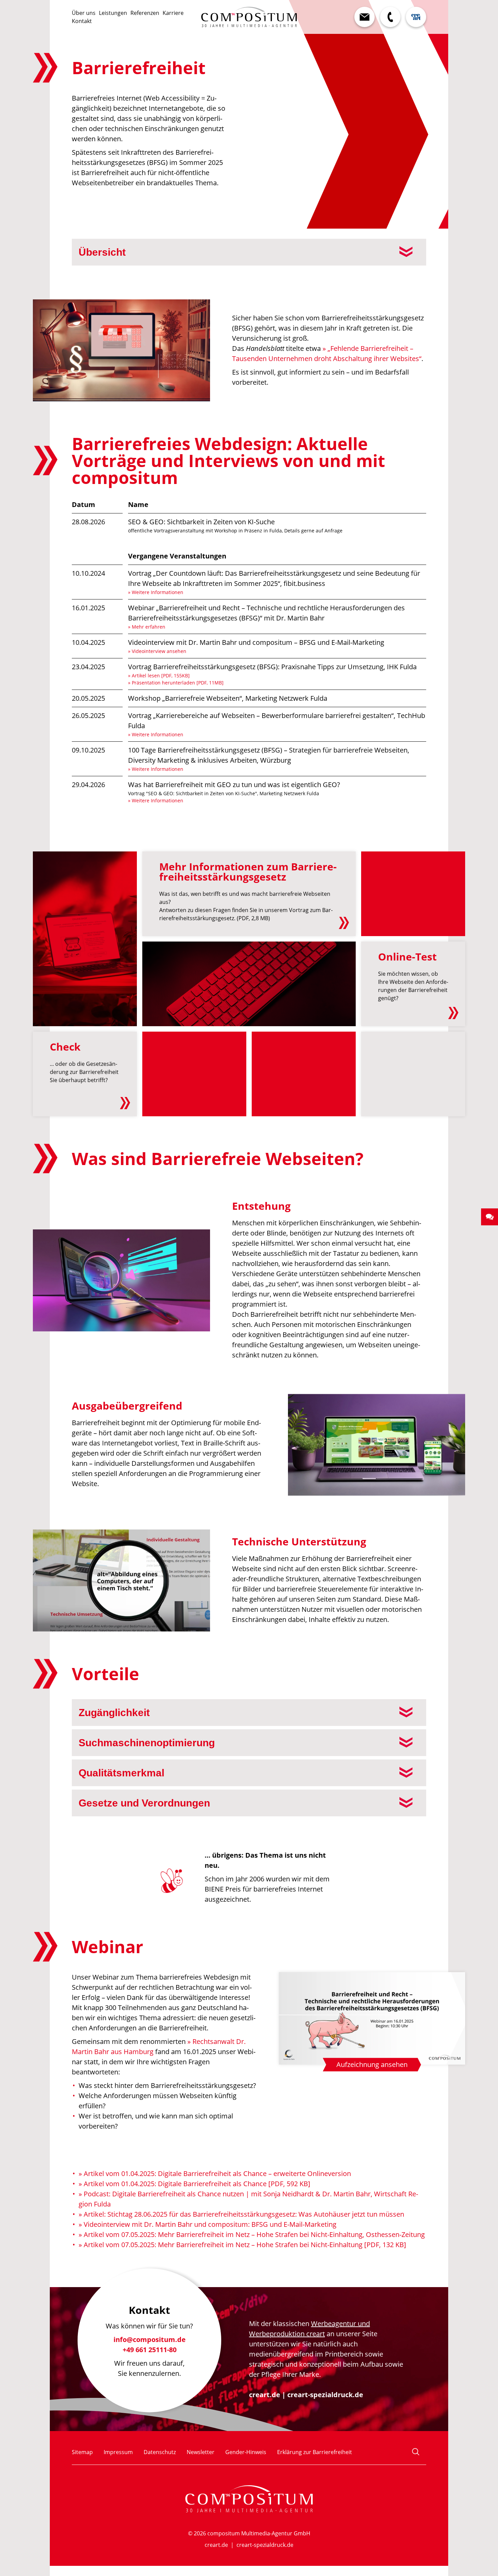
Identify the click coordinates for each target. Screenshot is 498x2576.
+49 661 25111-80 (150, 2347)
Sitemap (82, 2452)
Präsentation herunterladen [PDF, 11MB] (178, 683)
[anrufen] (390, 17)
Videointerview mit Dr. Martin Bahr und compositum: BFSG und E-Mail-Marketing (210, 2224)
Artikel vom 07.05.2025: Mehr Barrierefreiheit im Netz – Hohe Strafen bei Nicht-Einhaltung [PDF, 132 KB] (245, 2245)
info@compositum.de (150, 2337)
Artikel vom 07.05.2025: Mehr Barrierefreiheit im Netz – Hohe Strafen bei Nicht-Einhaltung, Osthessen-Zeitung (254, 2234)
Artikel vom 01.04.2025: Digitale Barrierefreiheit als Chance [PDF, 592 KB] (197, 2184)
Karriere (173, 13)
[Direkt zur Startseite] (249, 17)
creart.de (265, 2395)
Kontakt (82, 21)
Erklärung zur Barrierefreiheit (315, 2452)
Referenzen (145, 13)
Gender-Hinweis (246, 2452)
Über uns (84, 13)
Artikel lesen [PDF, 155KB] (161, 675)
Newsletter (201, 2452)
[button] (490, 1217)
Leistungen (113, 13)
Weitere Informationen (158, 592)
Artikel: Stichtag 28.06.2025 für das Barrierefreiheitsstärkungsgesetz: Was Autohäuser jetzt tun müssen (244, 2214)
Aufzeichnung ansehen (372, 2064)
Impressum (118, 2452)
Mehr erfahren (149, 627)
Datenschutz (160, 2452)
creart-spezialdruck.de (325, 2395)
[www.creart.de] (416, 17)
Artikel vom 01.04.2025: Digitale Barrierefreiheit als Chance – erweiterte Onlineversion (217, 2173)
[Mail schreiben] (365, 17)
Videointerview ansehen (159, 651)
